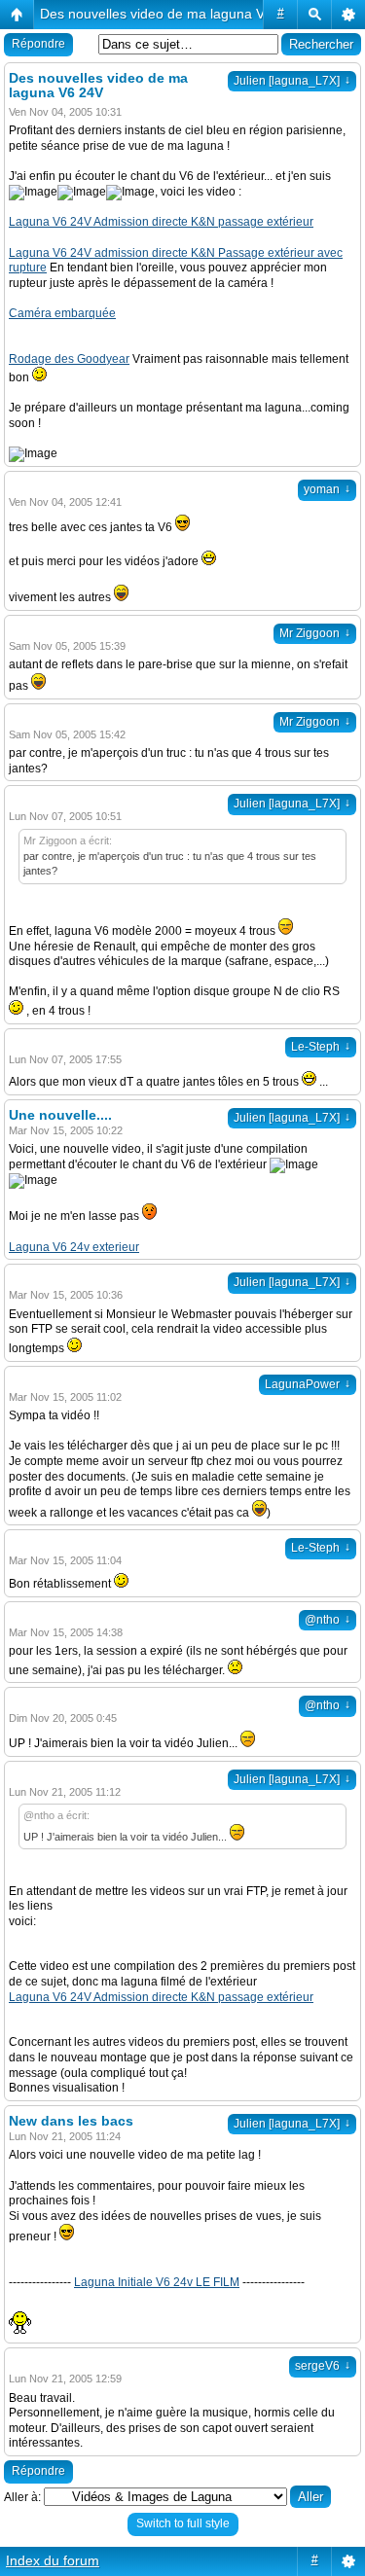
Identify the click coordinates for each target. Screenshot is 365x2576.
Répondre (38, 44)
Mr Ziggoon (315, 633)
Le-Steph (321, 1047)
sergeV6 (323, 2366)
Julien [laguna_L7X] (292, 81)
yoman (327, 489)
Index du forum (53, 2560)
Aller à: (22, 2497)
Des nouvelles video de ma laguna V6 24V (170, 14)
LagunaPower (308, 1384)
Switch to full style (183, 2523)
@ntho (328, 1620)
